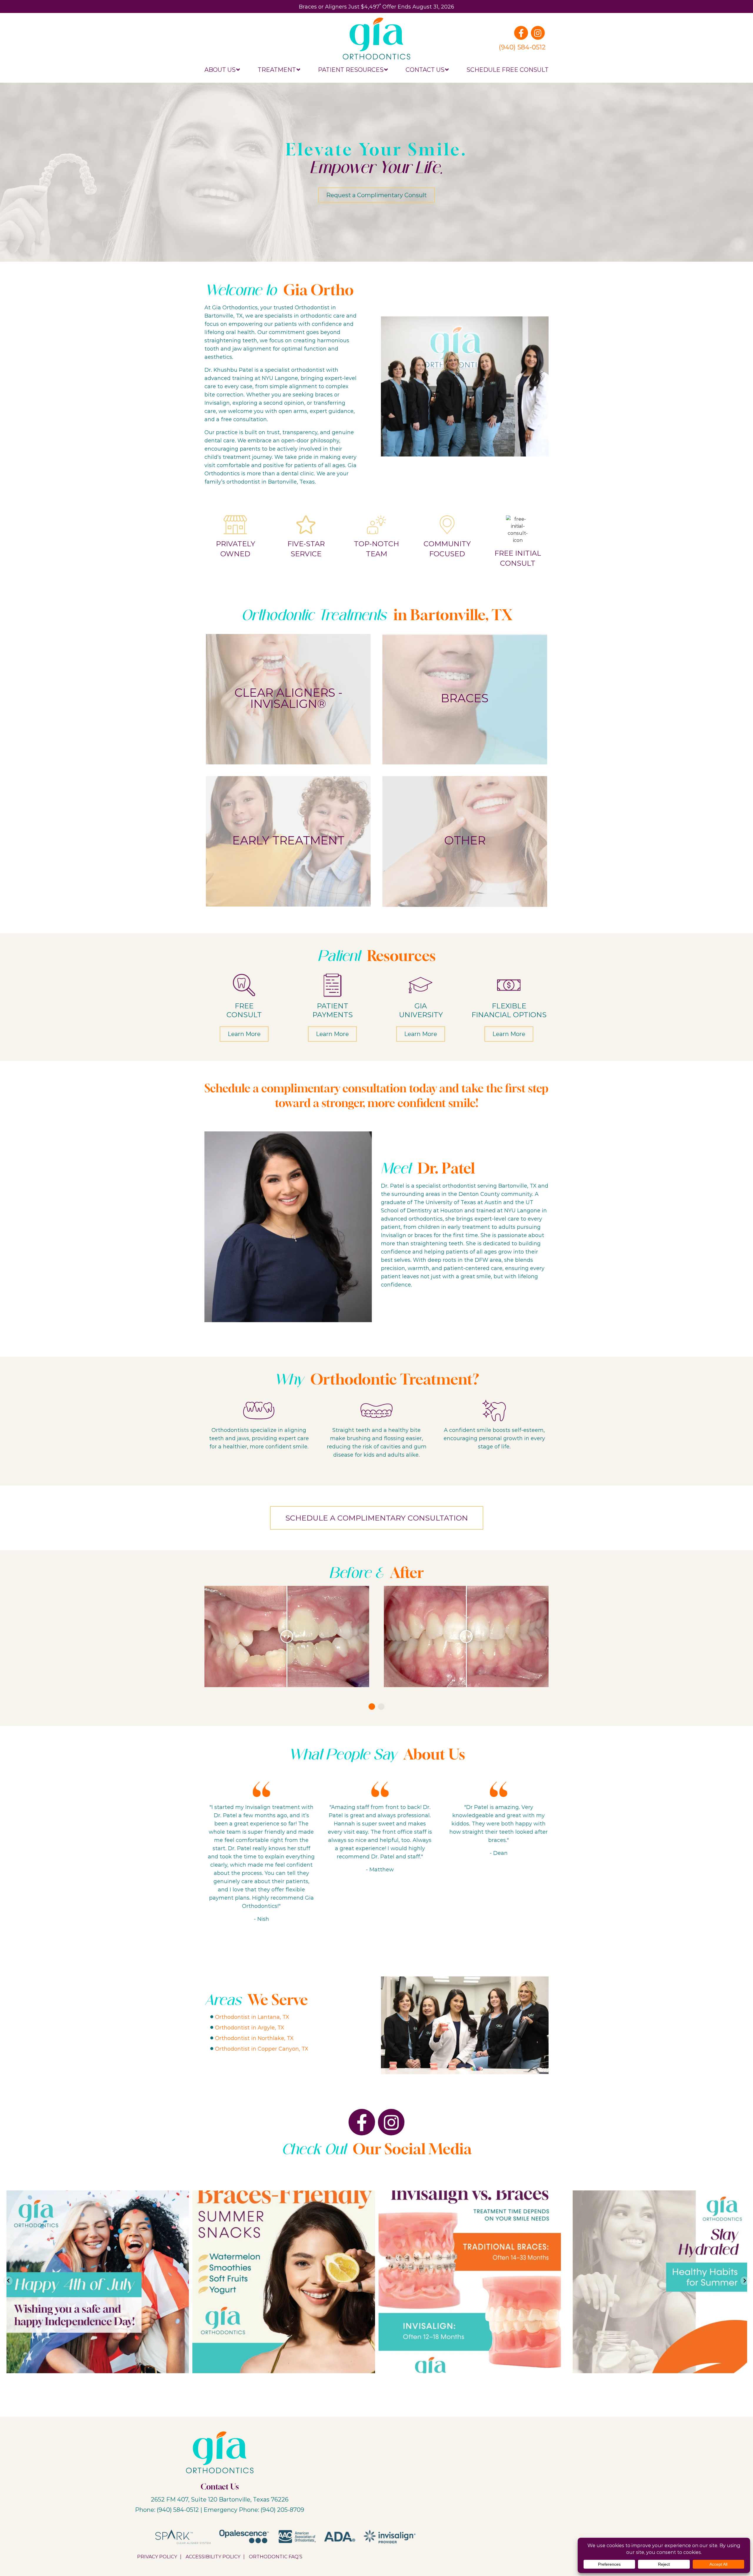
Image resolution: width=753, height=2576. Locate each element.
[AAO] (297, 2536)
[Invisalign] (390, 2536)
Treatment (277, 69)
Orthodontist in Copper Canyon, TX (262, 2049)
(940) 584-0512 (522, 47)
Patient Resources (351, 69)
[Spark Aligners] (183, 2536)
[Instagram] (538, 33)
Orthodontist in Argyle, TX (250, 2027)
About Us (220, 69)
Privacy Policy (157, 2556)
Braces (465, 698)
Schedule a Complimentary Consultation (377, 1518)
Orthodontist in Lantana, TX (252, 2017)
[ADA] (340, 2536)
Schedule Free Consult (508, 69)
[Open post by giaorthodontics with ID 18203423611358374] (284, 2282)
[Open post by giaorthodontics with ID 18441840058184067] (98, 2282)
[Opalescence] (244, 2536)
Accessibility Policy (213, 2556)
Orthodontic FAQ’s (276, 2556)
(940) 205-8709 (282, 2509)
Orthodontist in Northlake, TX (254, 2038)
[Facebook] (521, 33)
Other (465, 840)
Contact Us (425, 69)
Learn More (244, 1034)
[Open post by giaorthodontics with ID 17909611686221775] (656, 2282)
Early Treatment (288, 840)
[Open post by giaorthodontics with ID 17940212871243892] (470, 2282)
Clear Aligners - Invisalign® (288, 698)
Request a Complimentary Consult (376, 195)
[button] (372, 1707)
